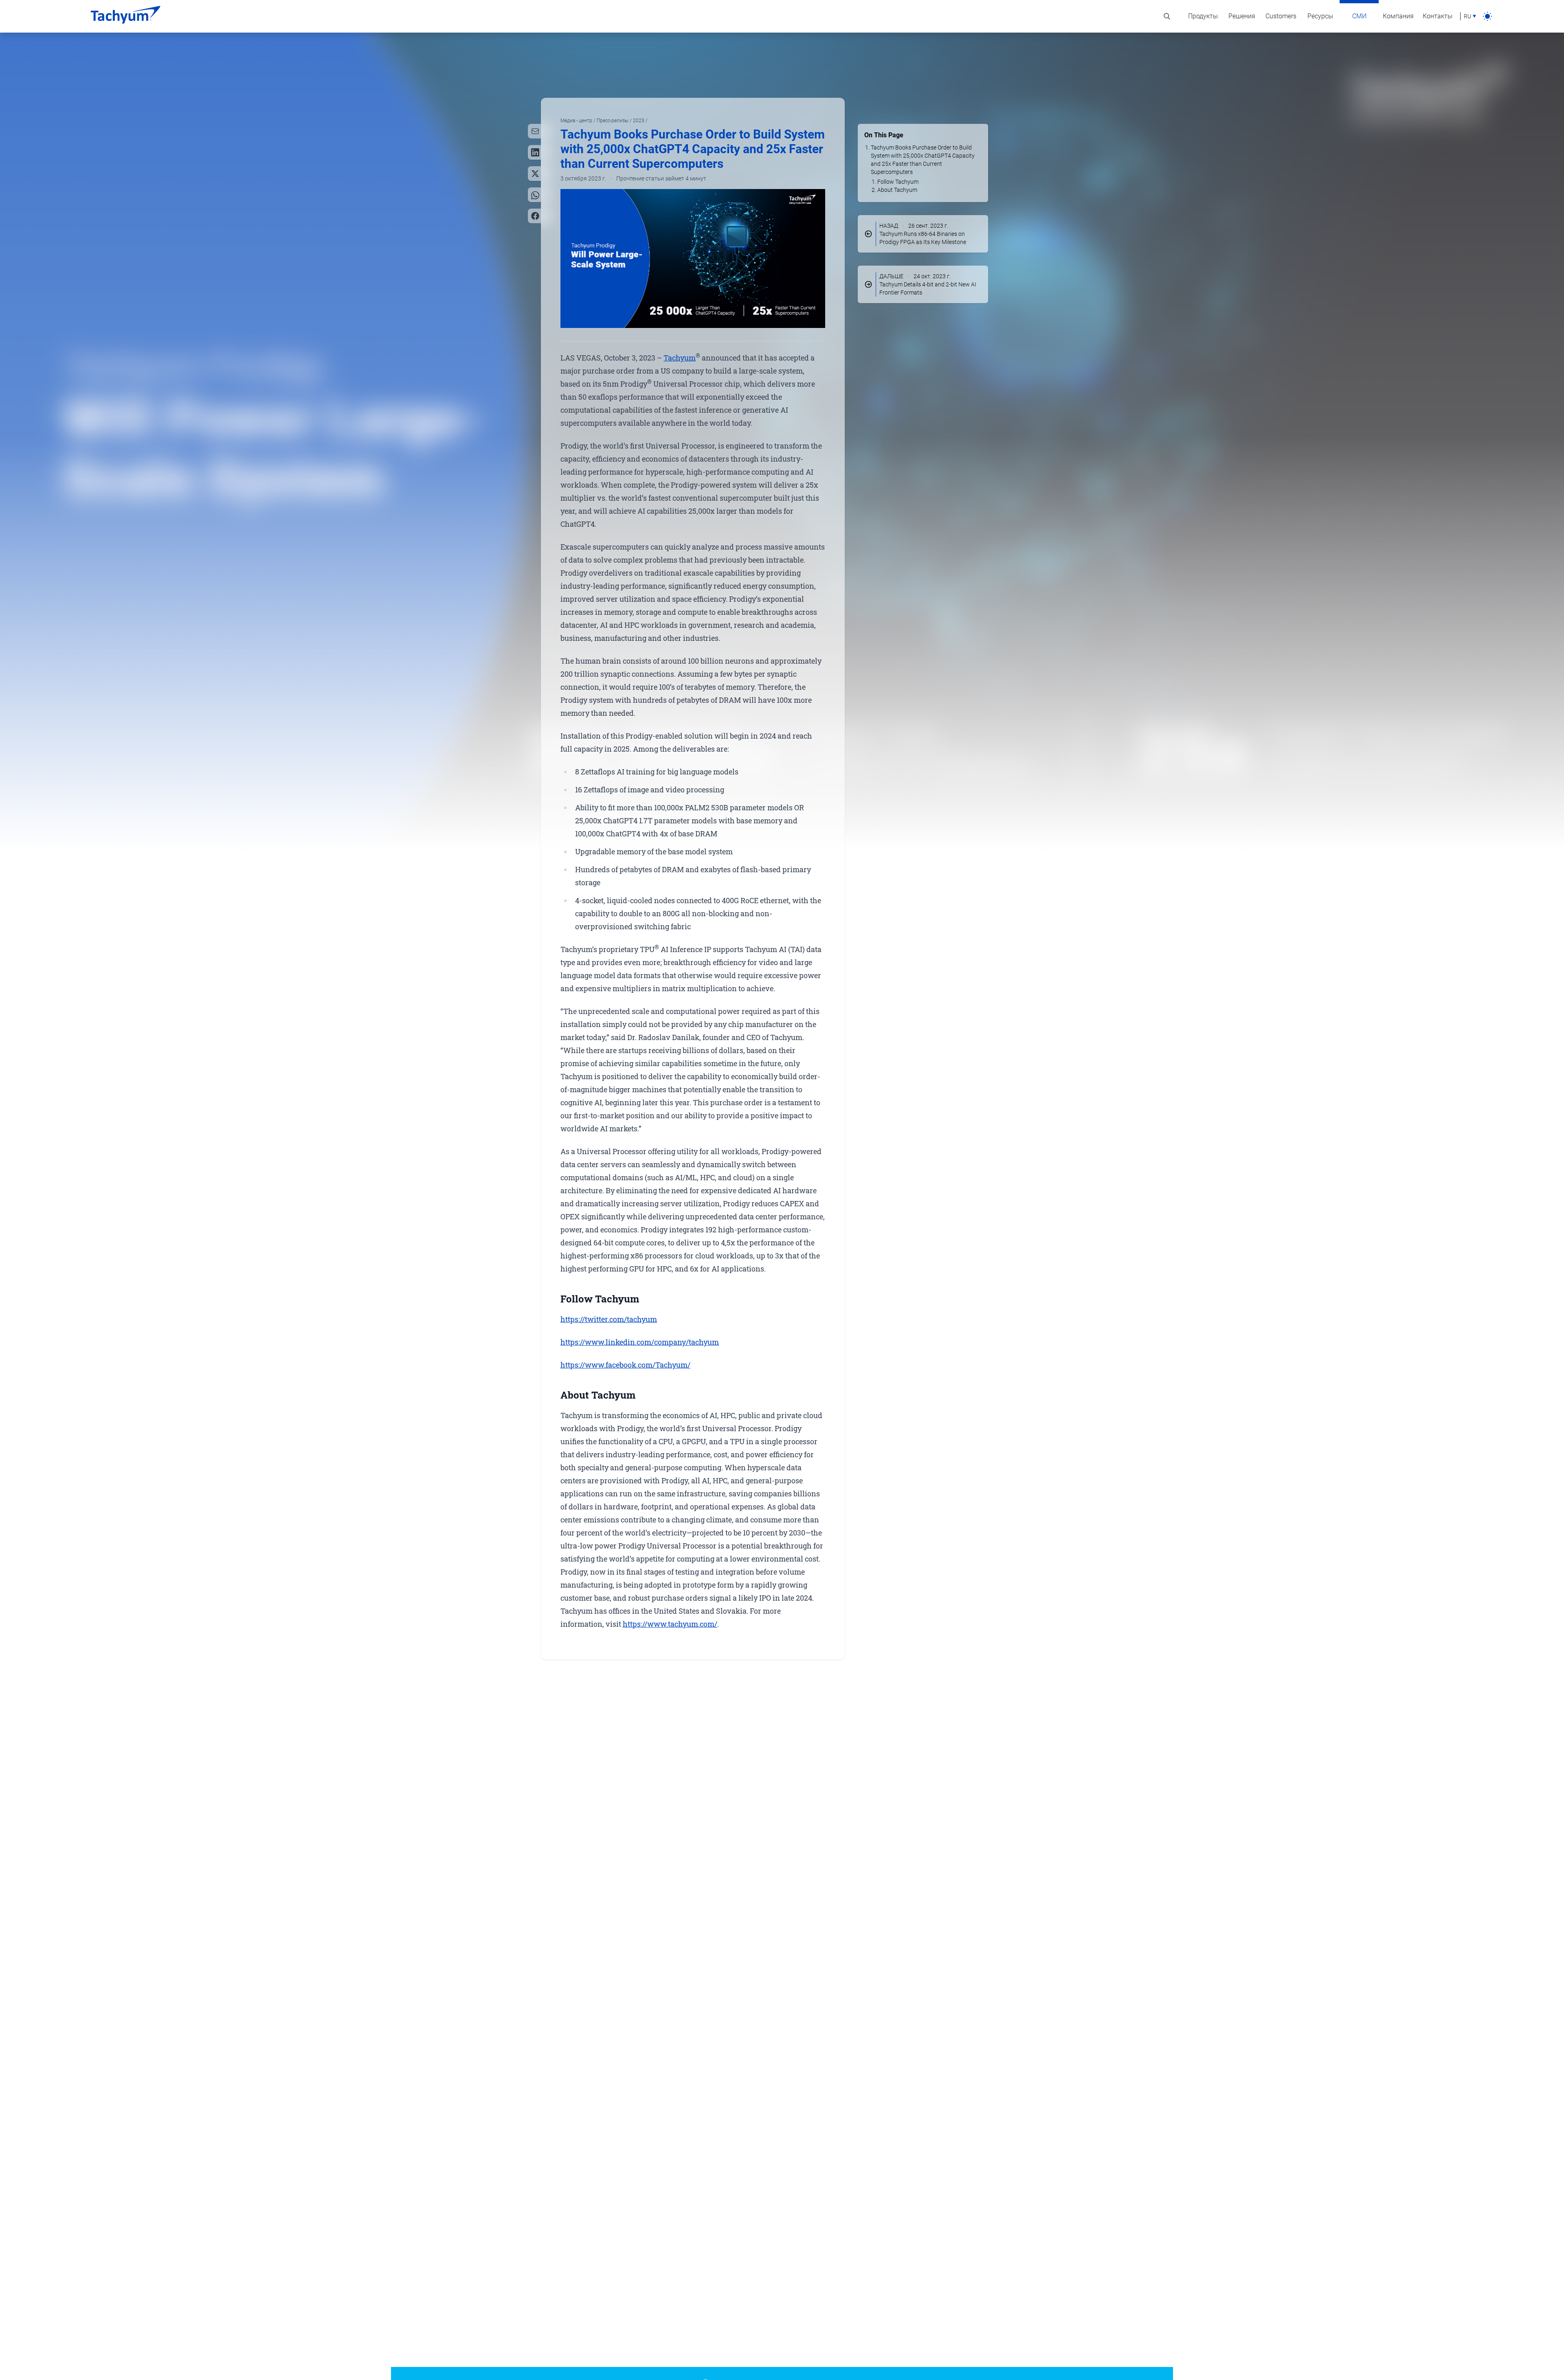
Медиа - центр (577, 121)
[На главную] (125, 16)
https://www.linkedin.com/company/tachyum (640, 1342)
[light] (1487, 16)
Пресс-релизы (613, 121)
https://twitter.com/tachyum (609, 1319)
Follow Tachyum (898, 182)
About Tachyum (897, 190)
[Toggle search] (1167, 16)
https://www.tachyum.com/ (670, 1624)
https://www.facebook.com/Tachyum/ (625, 1365)
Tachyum (680, 358)
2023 (639, 121)
